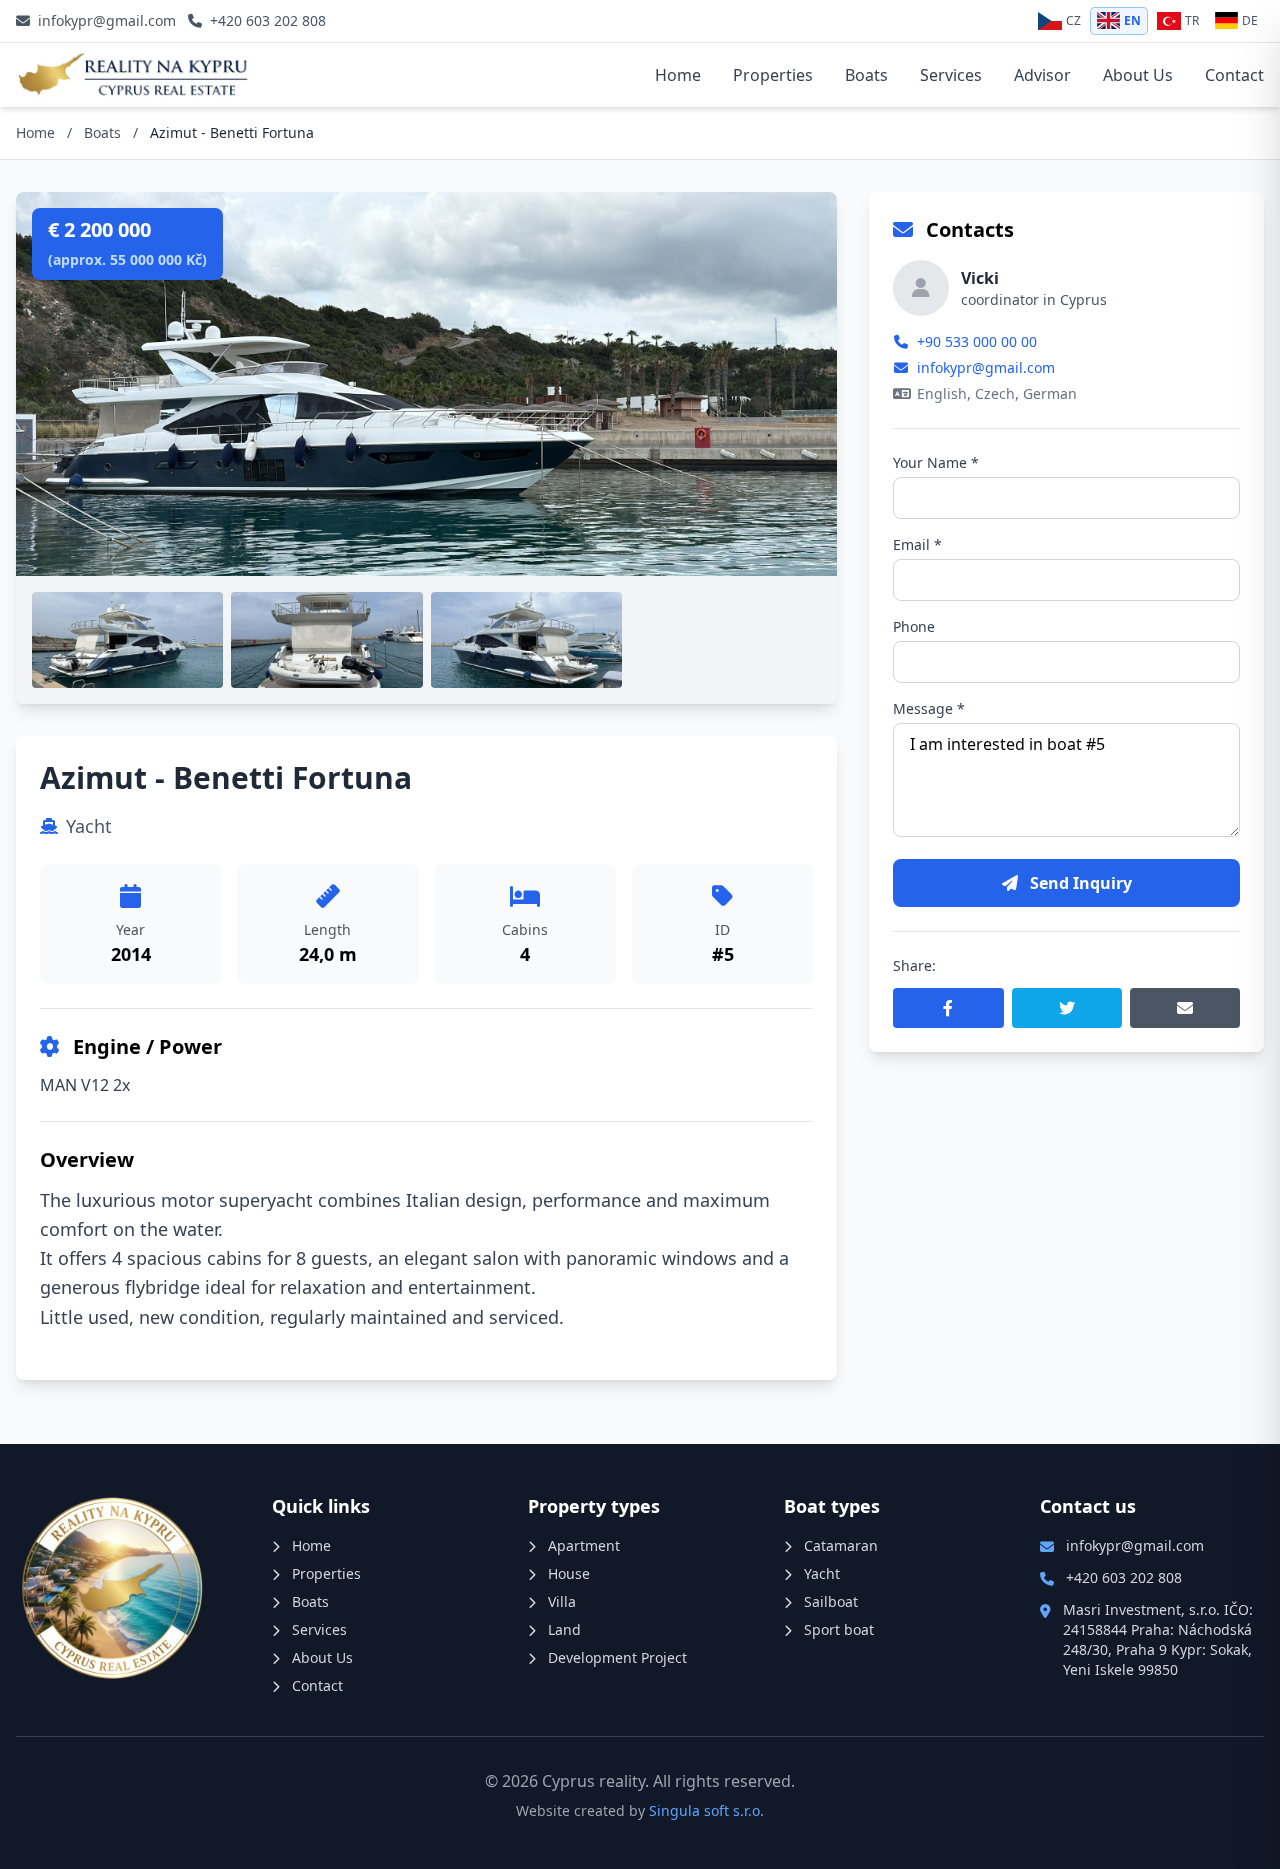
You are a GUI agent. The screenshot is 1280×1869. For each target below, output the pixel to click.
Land (562, 1629)
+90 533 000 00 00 (977, 341)
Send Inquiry (1079, 883)
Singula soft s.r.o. (706, 1810)
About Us (1138, 75)
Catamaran (839, 1545)
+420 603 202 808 (1124, 1577)
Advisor (1042, 75)
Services (951, 75)
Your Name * (936, 462)
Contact (1234, 75)
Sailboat (829, 1601)
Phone (914, 626)
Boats (866, 75)
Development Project (615, 1657)
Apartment (582, 1545)
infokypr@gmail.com (986, 367)
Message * (929, 708)
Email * (917, 544)
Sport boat (837, 1629)
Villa (560, 1601)
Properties (773, 75)
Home (678, 75)
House (567, 1573)
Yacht (820, 1573)
